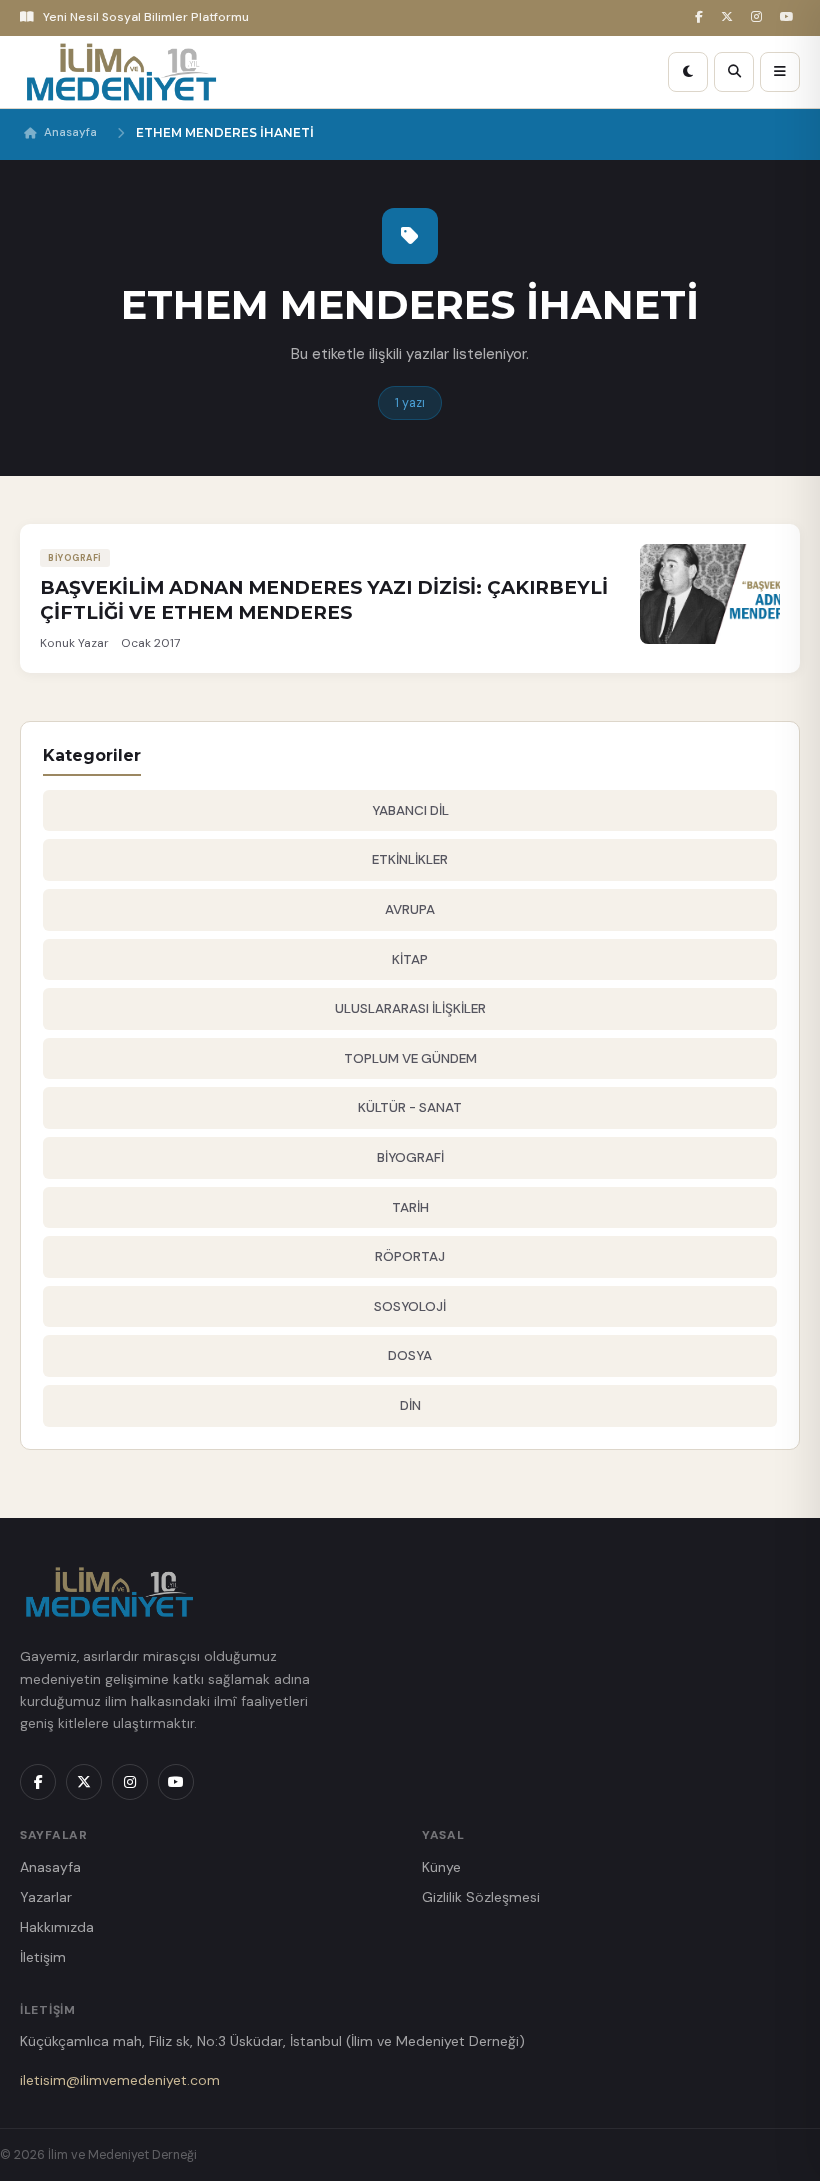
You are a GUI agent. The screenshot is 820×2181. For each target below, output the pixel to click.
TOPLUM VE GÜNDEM (410, 1058)
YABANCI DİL (410, 810)
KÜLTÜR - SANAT (410, 1107)
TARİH (410, 1207)
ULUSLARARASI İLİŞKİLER (410, 1008)
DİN (410, 1405)
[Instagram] (759, 17)
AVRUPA (410, 909)
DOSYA (410, 1355)
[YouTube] (790, 17)
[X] (730, 17)
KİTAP (410, 959)
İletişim (43, 1957)
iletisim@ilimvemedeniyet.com (120, 2080)
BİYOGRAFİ (410, 1157)
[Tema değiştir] (688, 72)
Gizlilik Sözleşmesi (481, 1897)
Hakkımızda (57, 1927)
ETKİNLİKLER (410, 859)
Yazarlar (46, 1897)
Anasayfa (70, 132)
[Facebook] (702, 17)
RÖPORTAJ (410, 1256)
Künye (441, 1867)
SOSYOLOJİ (410, 1306)
